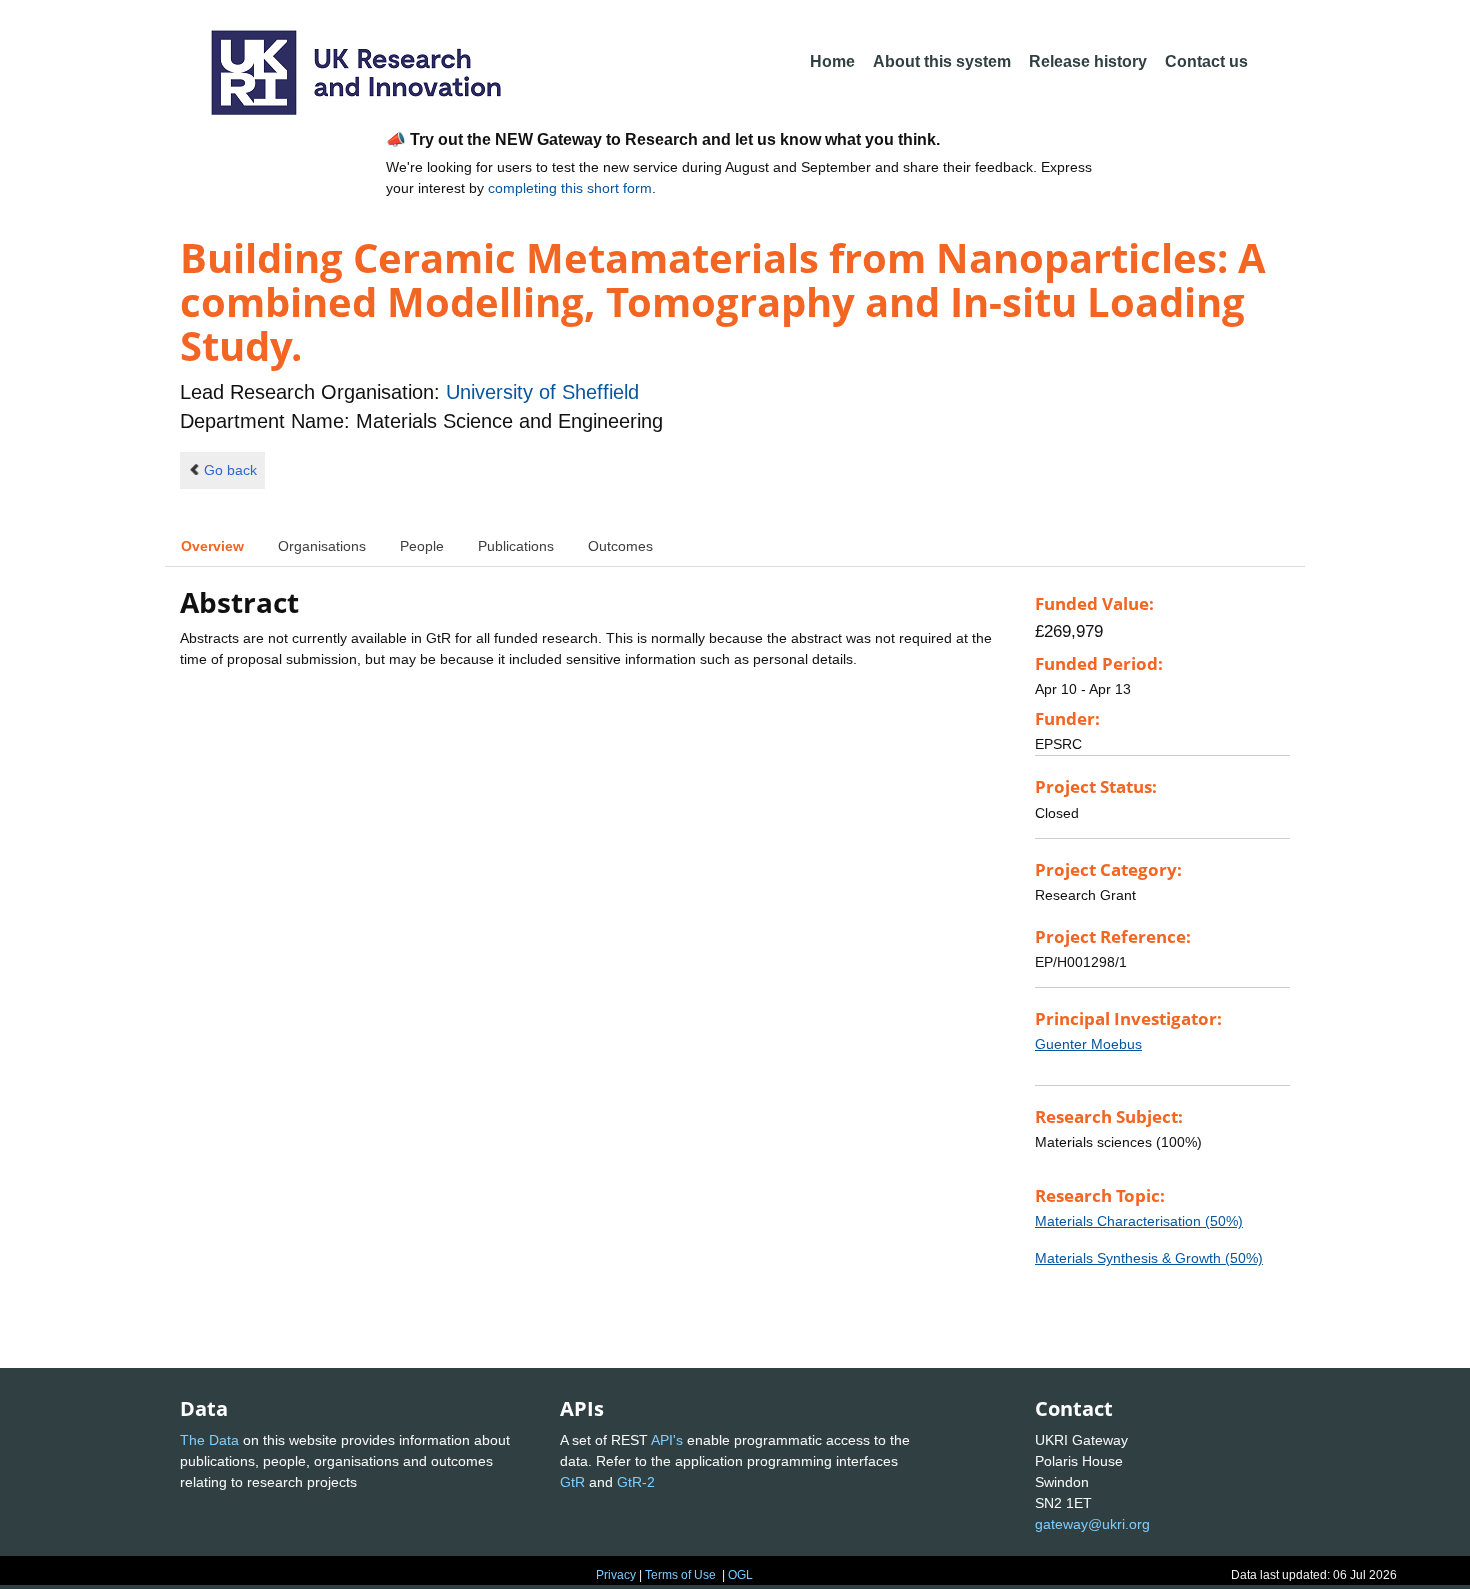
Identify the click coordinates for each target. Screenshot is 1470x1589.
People (422, 546)
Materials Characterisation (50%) (1139, 1221)
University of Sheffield (542, 392)
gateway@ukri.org (1092, 1524)
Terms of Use (680, 1575)
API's (667, 1440)
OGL (740, 1575)
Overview (212, 546)
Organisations (322, 546)
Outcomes (620, 546)
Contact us (1206, 61)
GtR (572, 1482)
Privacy (616, 1575)
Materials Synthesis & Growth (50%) (1149, 1258)
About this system (942, 61)
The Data (209, 1440)
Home (832, 61)
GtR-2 (636, 1482)
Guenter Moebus (1088, 1044)
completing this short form (570, 188)
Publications (516, 546)
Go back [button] (230, 470)
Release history (1088, 61)
